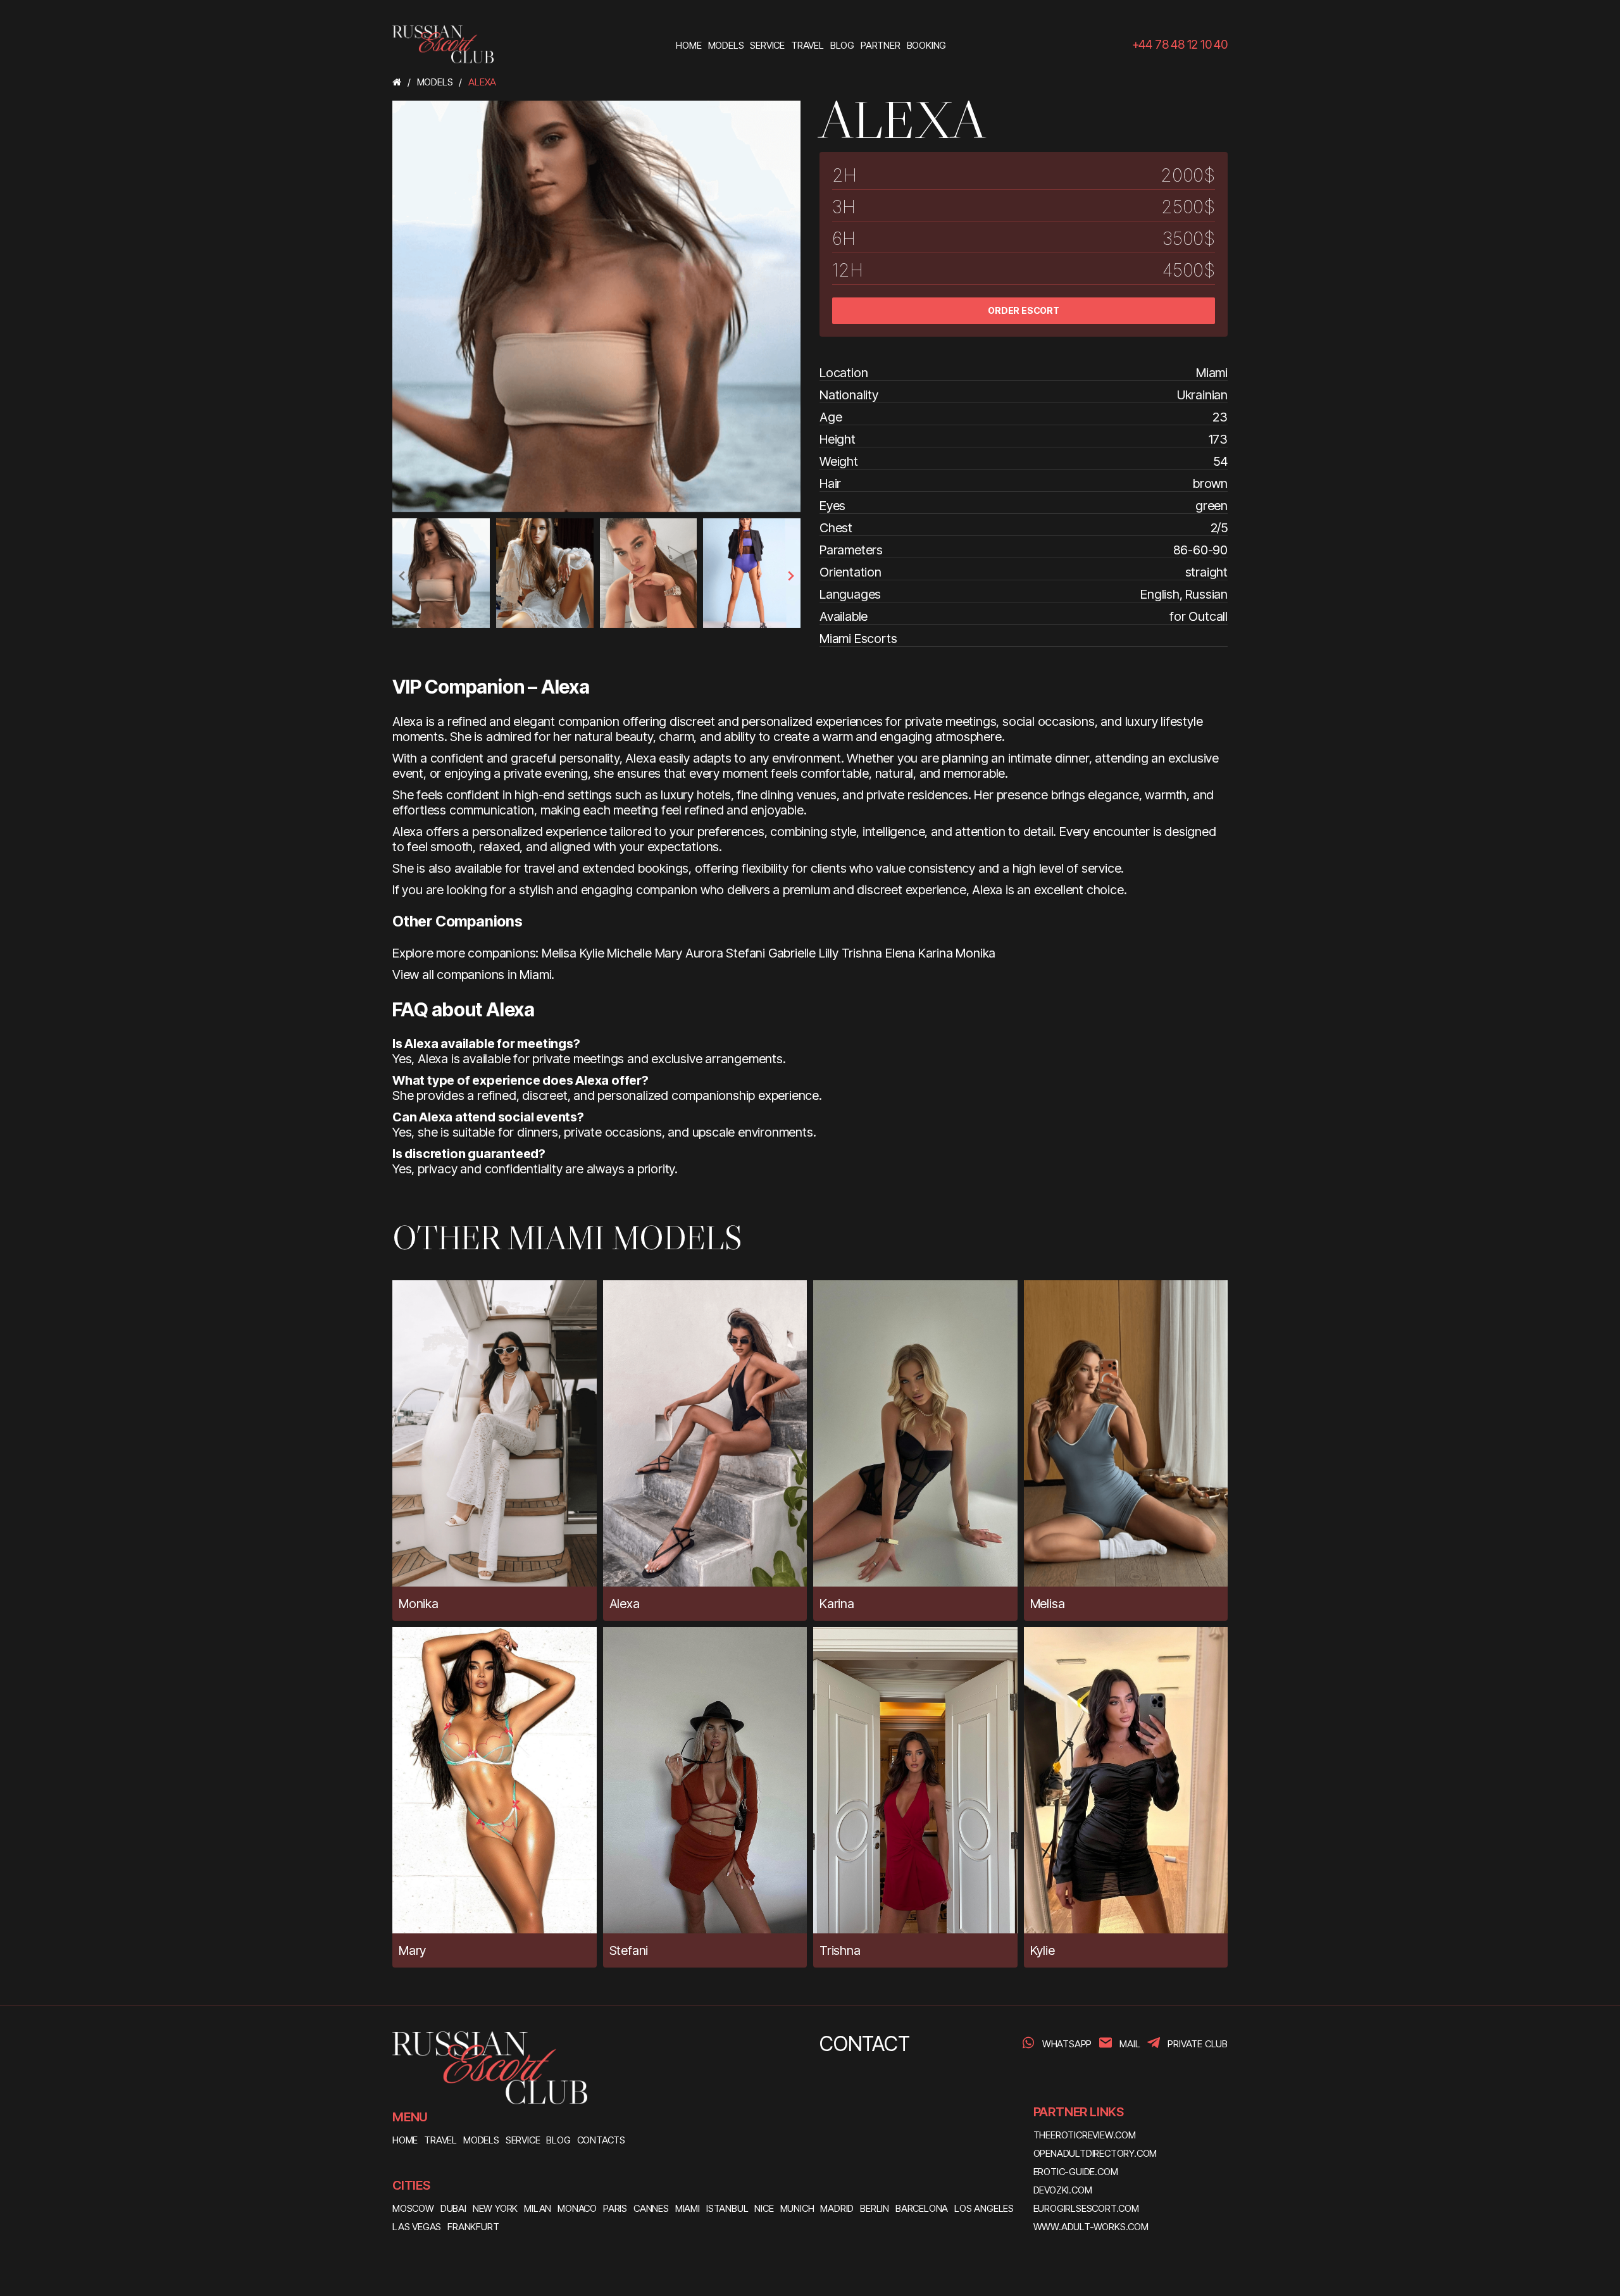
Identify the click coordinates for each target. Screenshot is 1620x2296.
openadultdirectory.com (1095, 2153)
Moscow (413, 2208)
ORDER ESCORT (1024, 310)
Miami (688, 2208)
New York (495, 2208)
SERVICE (523, 2140)
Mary (669, 953)
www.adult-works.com (1091, 2227)
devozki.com (1063, 2190)
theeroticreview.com (1085, 2135)
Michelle (629, 953)
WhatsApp (1067, 2044)
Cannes (651, 2208)
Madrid (837, 2208)
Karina (936, 953)
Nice (764, 2208)
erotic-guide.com (1076, 2172)
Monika (975, 953)
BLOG (558, 2140)
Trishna (862, 953)
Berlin (875, 2208)
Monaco (577, 2208)
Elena (900, 953)
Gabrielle (792, 953)
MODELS (481, 2140)
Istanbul (727, 2208)
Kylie (592, 953)
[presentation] (402, 576)
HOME (405, 2140)
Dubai (453, 2208)
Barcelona (922, 2208)
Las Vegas (417, 2227)
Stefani (745, 953)
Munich (797, 2208)
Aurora (704, 953)
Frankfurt (473, 2227)
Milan (538, 2208)
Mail (1130, 2044)
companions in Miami (494, 975)
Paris (615, 2208)
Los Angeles (984, 2208)
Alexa (625, 1604)
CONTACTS (601, 2140)
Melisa (559, 953)
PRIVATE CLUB (1198, 2044)
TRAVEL (440, 2140)
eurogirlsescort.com (1086, 2208)
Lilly (829, 953)
